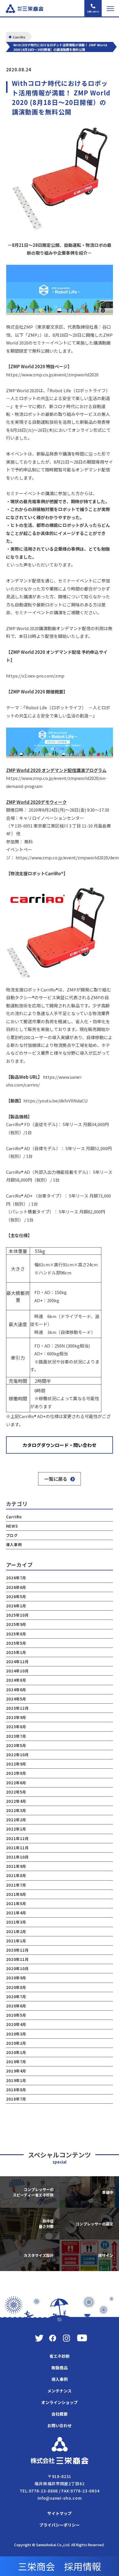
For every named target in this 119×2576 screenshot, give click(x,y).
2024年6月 (16, 1690)
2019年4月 (16, 2071)
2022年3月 (16, 1810)
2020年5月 (16, 2015)
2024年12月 (17, 1662)
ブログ (12, 1535)
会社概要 (59, 2414)
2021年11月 (17, 1848)
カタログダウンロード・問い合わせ (59, 1445)
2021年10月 (17, 1857)
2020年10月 (17, 1969)
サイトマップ (59, 2513)
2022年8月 (16, 1773)
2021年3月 (16, 1922)
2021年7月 (16, 1885)
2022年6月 (16, 1783)
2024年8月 (16, 1680)
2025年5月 (16, 1643)
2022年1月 (16, 1829)
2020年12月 (17, 1950)
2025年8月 (16, 1634)
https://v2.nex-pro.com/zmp (35, 676)
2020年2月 (16, 2043)
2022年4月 (16, 1801)
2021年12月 (17, 1838)
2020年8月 (16, 1987)
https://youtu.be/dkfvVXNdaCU (56, 1101)
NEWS (12, 1526)
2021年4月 (16, 1913)
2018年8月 (16, 2090)
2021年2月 (16, 1932)
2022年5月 (16, 1792)
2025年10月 (17, 1615)
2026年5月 (16, 1597)
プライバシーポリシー (59, 2525)
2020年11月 (17, 1959)
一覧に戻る (56, 1479)
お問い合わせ (59, 2425)
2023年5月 (16, 1745)
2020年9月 (16, 1978)
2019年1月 (16, 2080)
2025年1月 (16, 1652)
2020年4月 (16, 2024)
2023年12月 (17, 1708)
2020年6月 (16, 2006)
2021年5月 (16, 1904)
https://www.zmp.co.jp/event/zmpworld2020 (52, 374)
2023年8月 (16, 1727)
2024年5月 (16, 1699)
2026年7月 (16, 1578)
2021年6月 (16, 1894)
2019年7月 (16, 2062)
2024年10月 (17, 1671)
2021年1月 (16, 1941)
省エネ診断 (59, 2356)
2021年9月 (16, 1866)
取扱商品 (59, 2368)
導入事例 (14, 1545)
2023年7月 (16, 1736)
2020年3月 (16, 2034)
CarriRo (14, 1517)
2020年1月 (16, 2052)
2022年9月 (16, 1764)
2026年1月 (16, 1606)
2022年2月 (16, 1820)
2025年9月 (16, 1624)
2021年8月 (16, 1875)
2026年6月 (16, 1587)
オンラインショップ (59, 2402)
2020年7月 (16, 1997)
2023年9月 (16, 1717)
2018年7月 (16, 2099)
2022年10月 (17, 1755)
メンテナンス (59, 2391)
